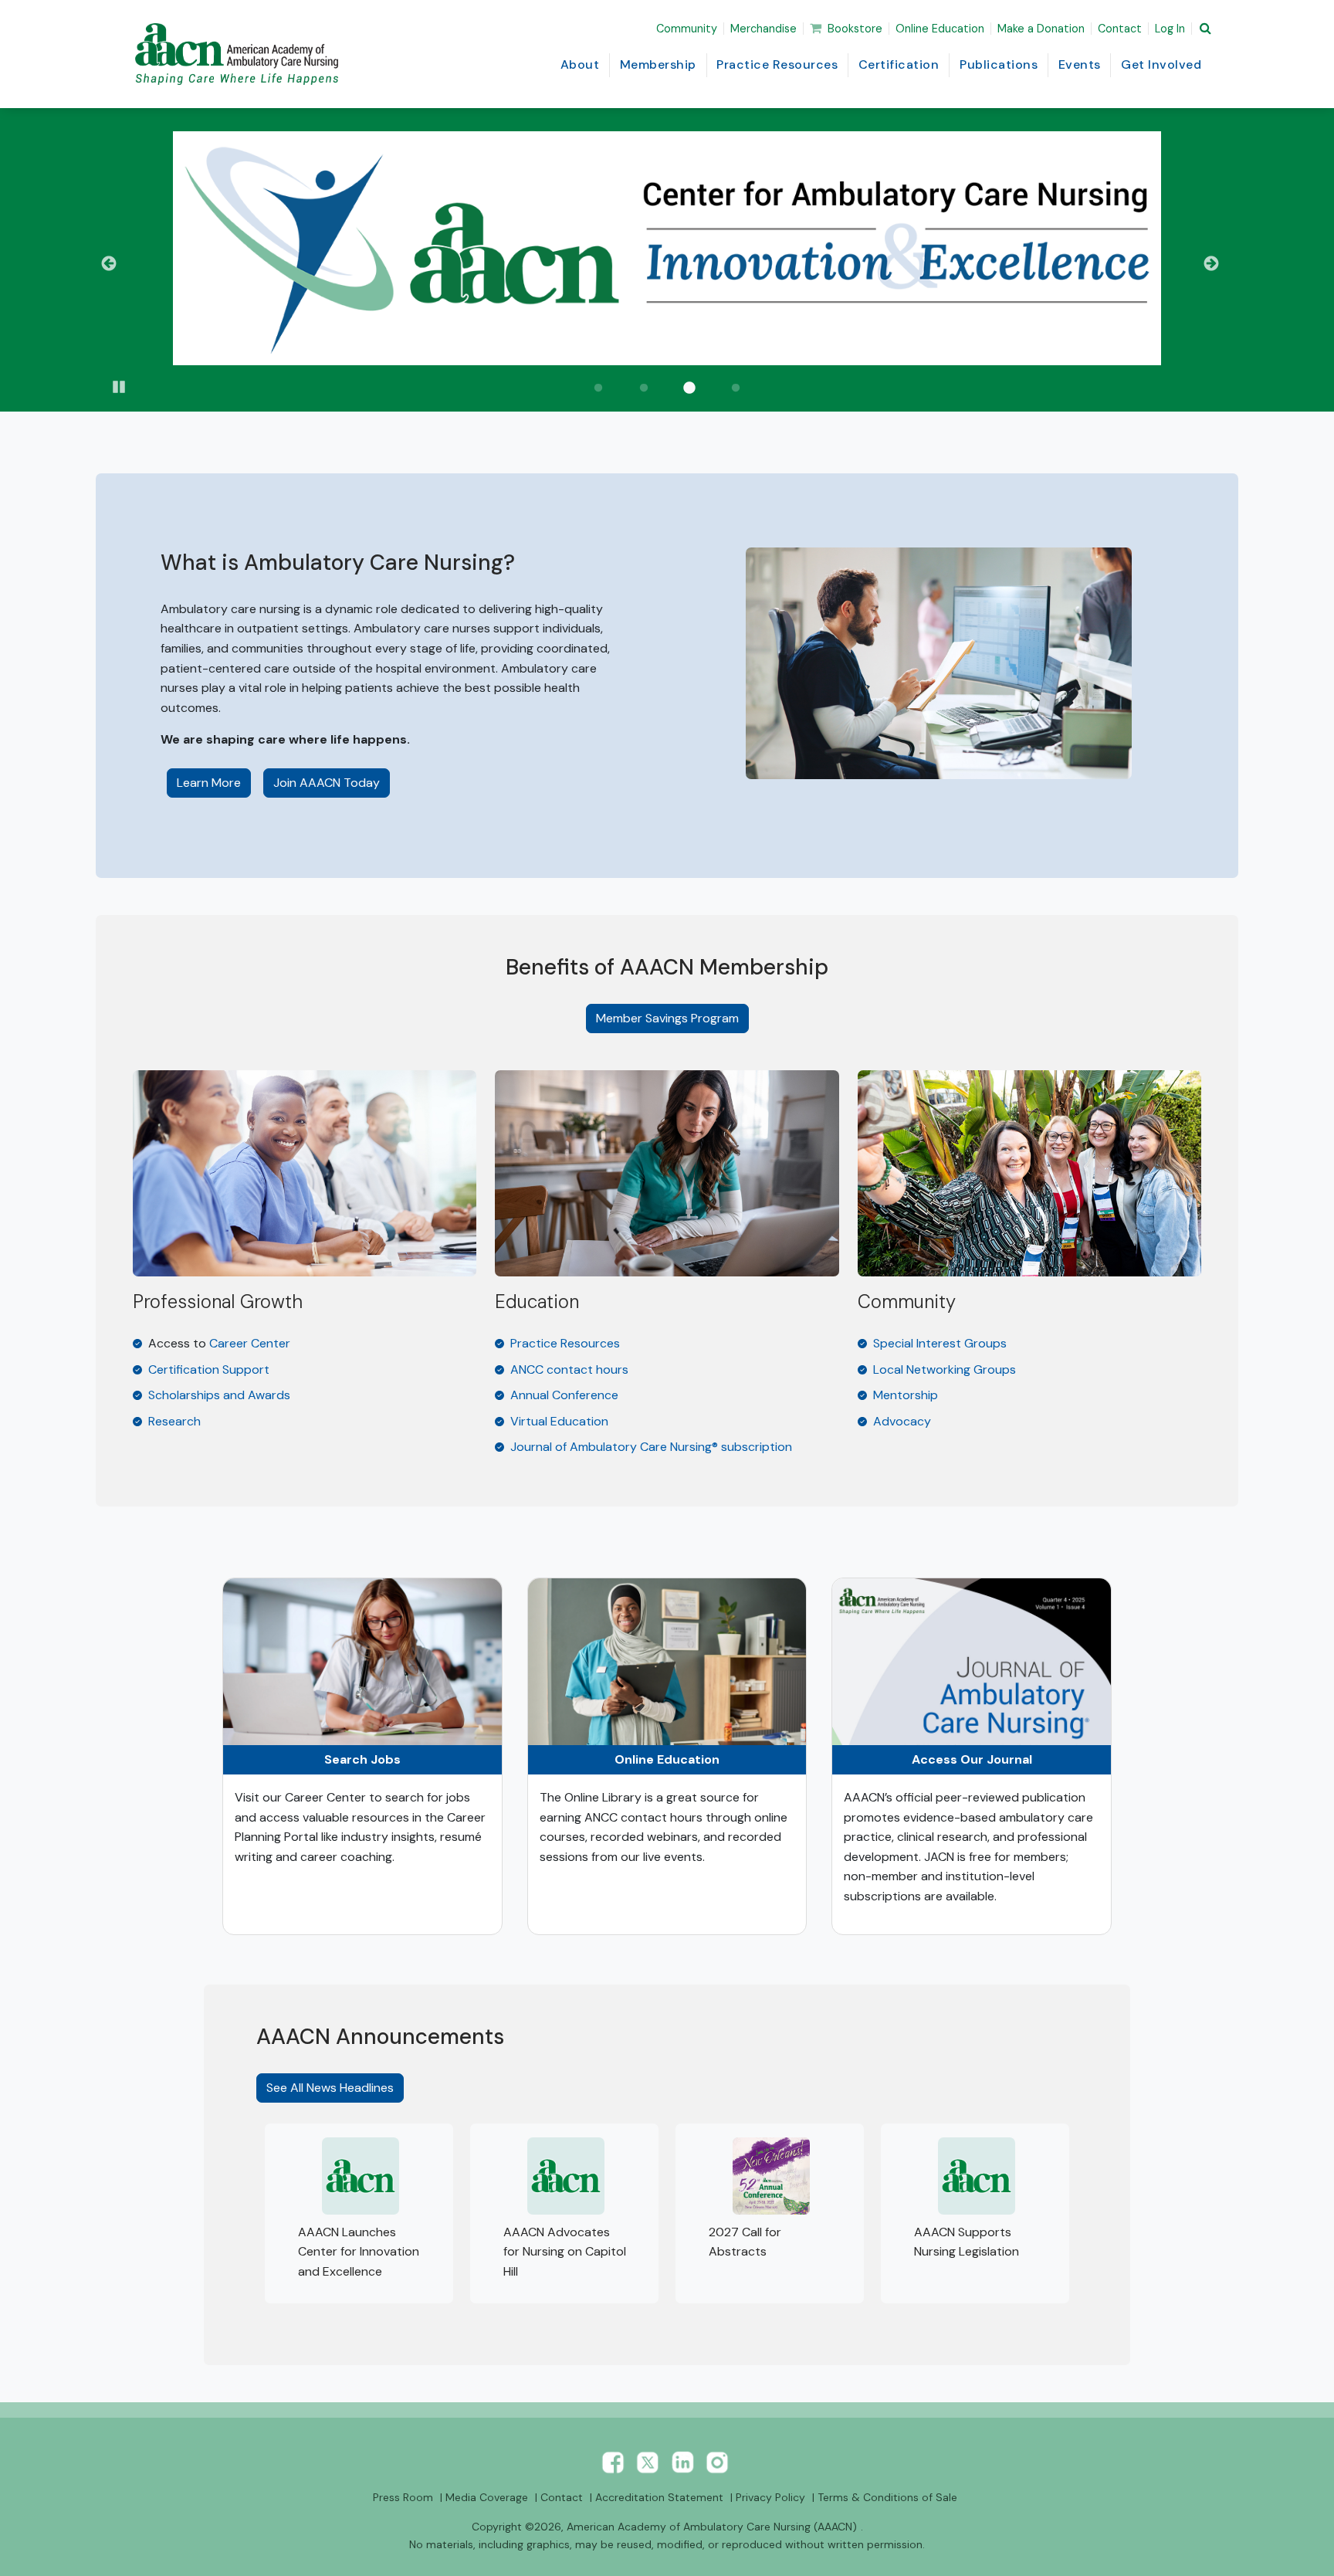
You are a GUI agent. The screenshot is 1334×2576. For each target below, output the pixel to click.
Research (174, 1421)
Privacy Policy (770, 2497)
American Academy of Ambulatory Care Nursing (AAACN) (712, 2527)
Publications (999, 64)
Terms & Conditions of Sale (887, 2497)
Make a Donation (1041, 29)
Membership (658, 64)
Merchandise (763, 29)
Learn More (214, 782)
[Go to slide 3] (690, 388)
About (580, 64)
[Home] (240, 54)
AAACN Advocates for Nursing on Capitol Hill (565, 2252)
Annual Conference (564, 1395)
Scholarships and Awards (219, 1395)
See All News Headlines (330, 2088)
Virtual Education (559, 1421)
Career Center (250, 1343)
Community (687, 29)
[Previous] (117, 264)
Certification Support (209, 1369)
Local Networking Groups (945, 1369)
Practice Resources (777, 64)
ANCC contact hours (569, 1369)
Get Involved (1161, 64)
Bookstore (855, 29)
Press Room (403, 2497)
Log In (1170, 29)
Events (1080, 64)
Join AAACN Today (327, 783)
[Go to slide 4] (736, 388)
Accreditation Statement (659, 2497)
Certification (899, 64)
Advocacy (902, 1421)
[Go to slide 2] (644, 388)
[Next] (1217, 264)
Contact (1120, 29)
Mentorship (906, 1395)
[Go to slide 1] (598, 388)
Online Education (940, 29)
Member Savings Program (667, 1018)
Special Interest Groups (940, 1343)
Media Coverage (487, 2497)
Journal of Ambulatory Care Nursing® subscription (651, 1447)
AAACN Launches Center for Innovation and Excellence (359, 2252)
